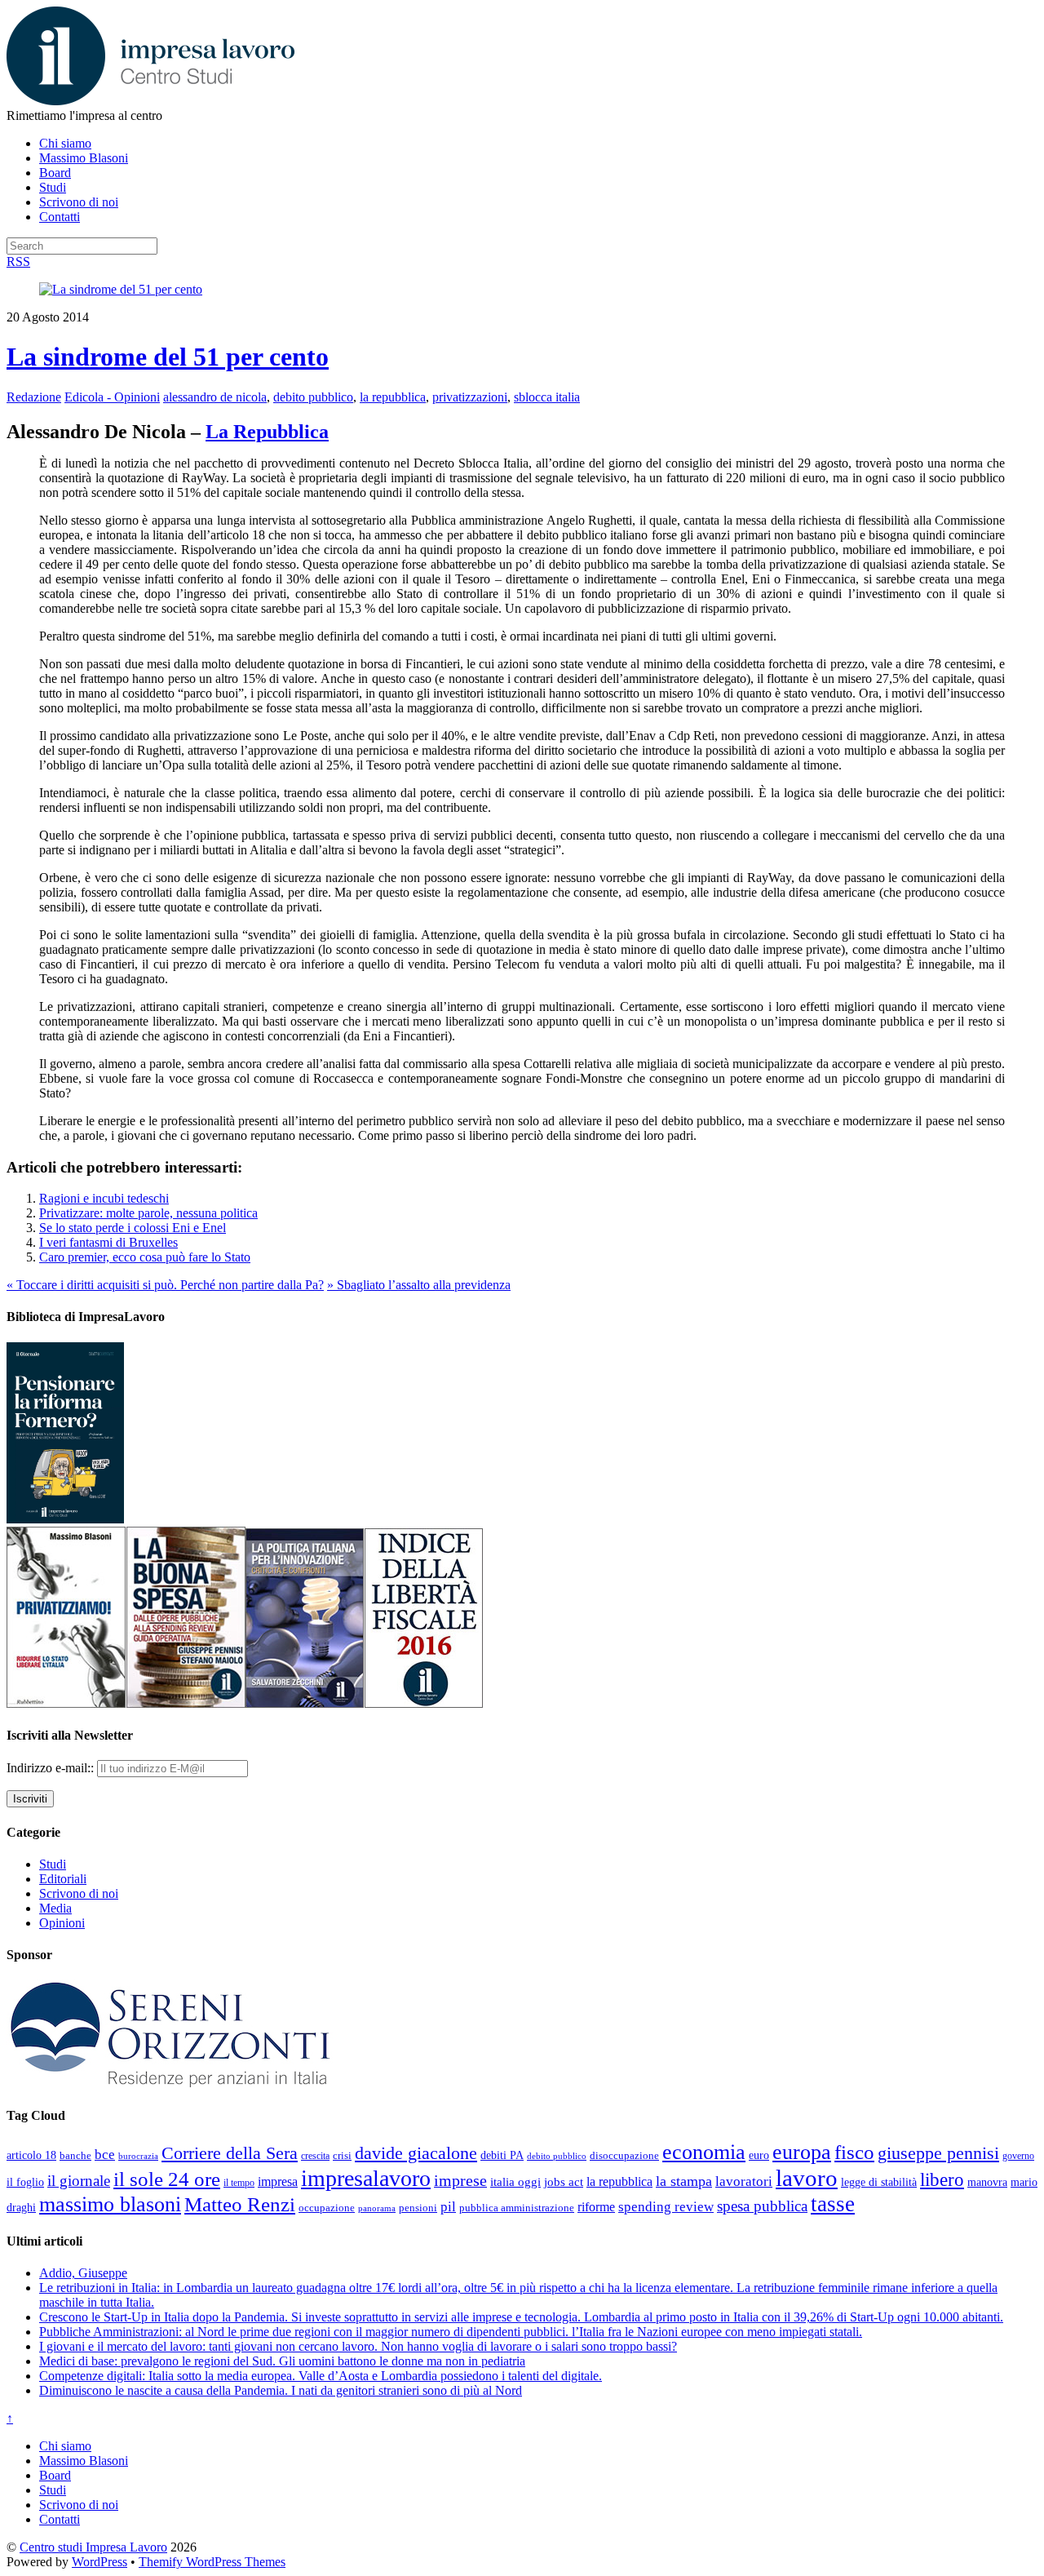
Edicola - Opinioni (112, 397)
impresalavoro (366, 2178)
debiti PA (502, 2155)
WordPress (100, 2562)
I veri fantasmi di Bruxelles (108, 1242)
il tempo (239, 2183)
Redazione (34, 397)
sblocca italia (547, 397)
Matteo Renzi (240, 2204)
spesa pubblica (762, 2206)
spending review (666, 2207)
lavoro (807, 2178)
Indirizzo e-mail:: (52, 1768)
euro (759, 2155)
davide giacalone (416, 2153)
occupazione (327, 2208)
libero (942, 2179)
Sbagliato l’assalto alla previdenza (419, 1285)
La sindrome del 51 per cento (168, 357)
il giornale (79, 2181)
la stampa (684, 2181)
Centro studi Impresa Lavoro (93, 2547)
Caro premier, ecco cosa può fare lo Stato (145, 1257)
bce (105, 2155)
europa (802, 2152)
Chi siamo (65, 143)
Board (55, 173)
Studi (53, 187)
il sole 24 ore (167, 2179)
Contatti (60, 217)
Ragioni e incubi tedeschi (104, 1198)
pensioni (418, 2208)
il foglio (25, 2182)
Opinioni (62, 1923)
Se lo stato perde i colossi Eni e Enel (133, 1228)
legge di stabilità (879, 2182)
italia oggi (515, 2182)
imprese (460, 2181)
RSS (18, 262)
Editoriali (63, 1879)
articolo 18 (31, 2155)
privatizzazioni (470, 397)
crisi (342, 2155)
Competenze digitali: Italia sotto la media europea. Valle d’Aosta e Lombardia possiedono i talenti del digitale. (321, 2376)
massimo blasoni (110, 2204)
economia (704, 2152)
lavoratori (744, 2181)
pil (448, 2206)
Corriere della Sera (230, 2153)
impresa (278, 2182)
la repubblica (393, 397)
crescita (315, 2156)
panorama (377, 2208)
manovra (987, 2182)
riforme (596, 2207)
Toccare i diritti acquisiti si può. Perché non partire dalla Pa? (165, 1285)
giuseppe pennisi (938, 2153)
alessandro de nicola (215, 397)
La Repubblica (267, 432)
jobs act (564, 2182)
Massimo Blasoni (84, 158)
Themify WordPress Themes (212, 2562)
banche (75, 2155)
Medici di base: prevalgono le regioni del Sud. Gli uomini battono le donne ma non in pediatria (282, 2361)
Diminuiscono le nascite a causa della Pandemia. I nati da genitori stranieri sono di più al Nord (281, 2390)
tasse (833, 2204)
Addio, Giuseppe (83, 2273)
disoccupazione (624, 2155)
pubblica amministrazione (517, 2208)
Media (55, 1908)
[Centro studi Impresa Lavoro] (150, 101)
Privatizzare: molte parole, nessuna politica (148, 1213)
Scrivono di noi (79, 202)
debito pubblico (313, 397)
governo (1018, 2156)
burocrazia (138, 2156)
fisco (854, 2152)
